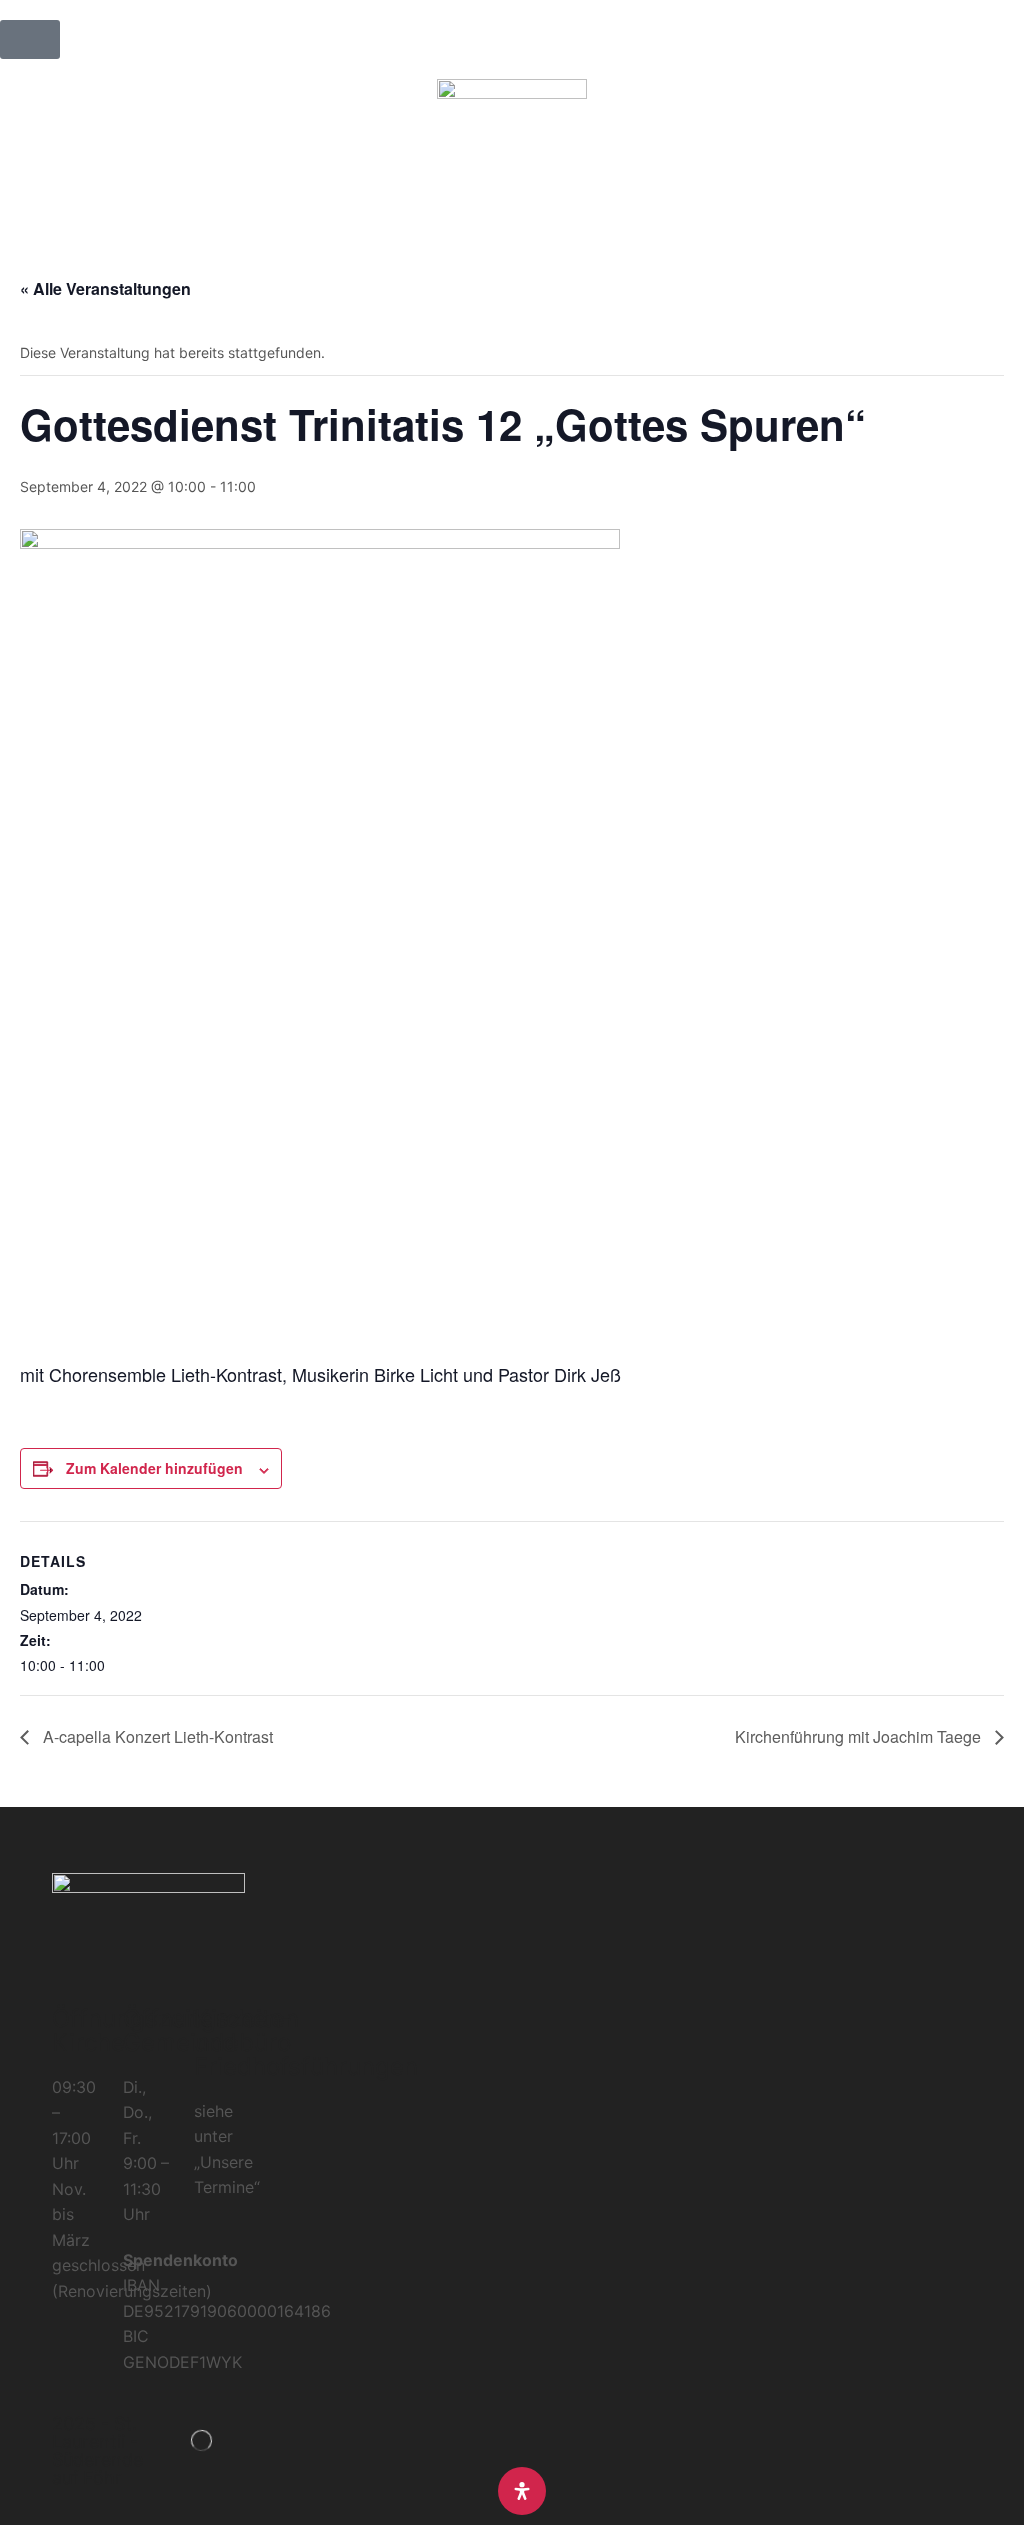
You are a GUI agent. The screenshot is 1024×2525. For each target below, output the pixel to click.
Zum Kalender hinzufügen (154, 1468)
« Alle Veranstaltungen (105, 288)
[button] (30, 39)
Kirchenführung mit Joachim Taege (860, 1736)
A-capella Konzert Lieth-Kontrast (156, 1736)
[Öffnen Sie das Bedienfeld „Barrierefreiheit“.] (522, 2491)
